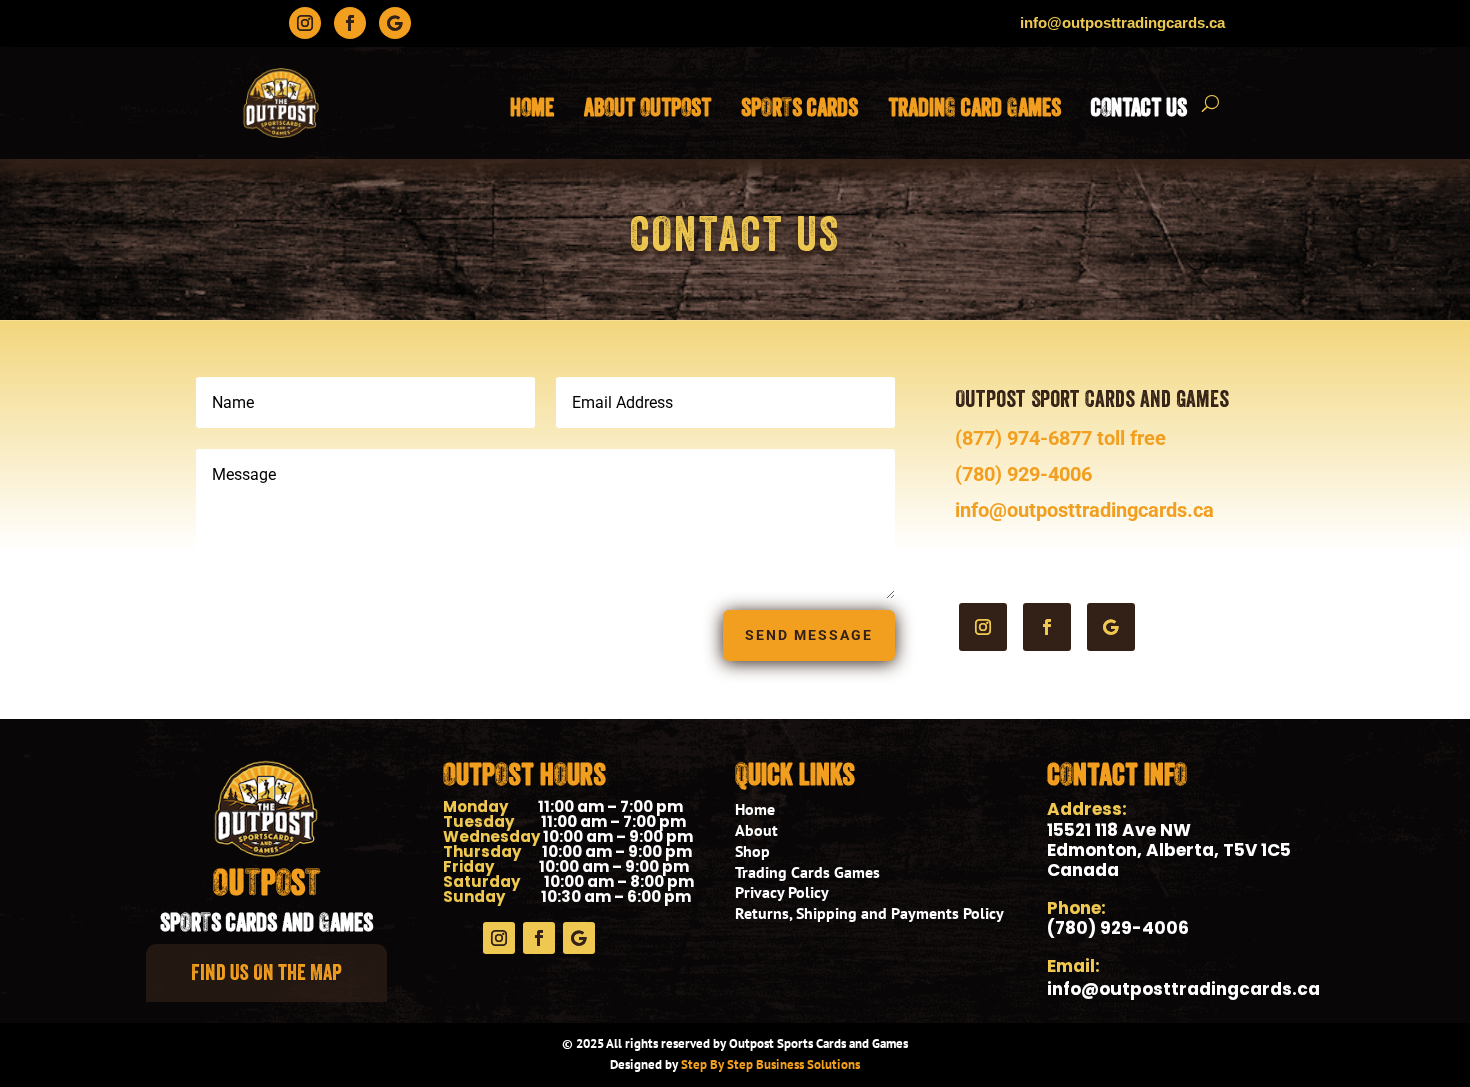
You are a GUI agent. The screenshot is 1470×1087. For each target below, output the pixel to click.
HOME (532, 107)
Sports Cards (799, 107)
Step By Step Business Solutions (770, 1064)
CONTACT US (1139, 107)
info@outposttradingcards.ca (1084, 510)
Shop (752, 851)
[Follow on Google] (395, 23)
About (756, 830)
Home (755, 809)
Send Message (809, 635)
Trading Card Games (974, 107)
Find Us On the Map (266, 972)
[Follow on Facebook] (350, 23)
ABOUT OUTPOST (647, 107)
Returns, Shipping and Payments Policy (869, 913)
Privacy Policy (782, 892)
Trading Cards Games (807, 872)
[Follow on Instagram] (305, 23)
